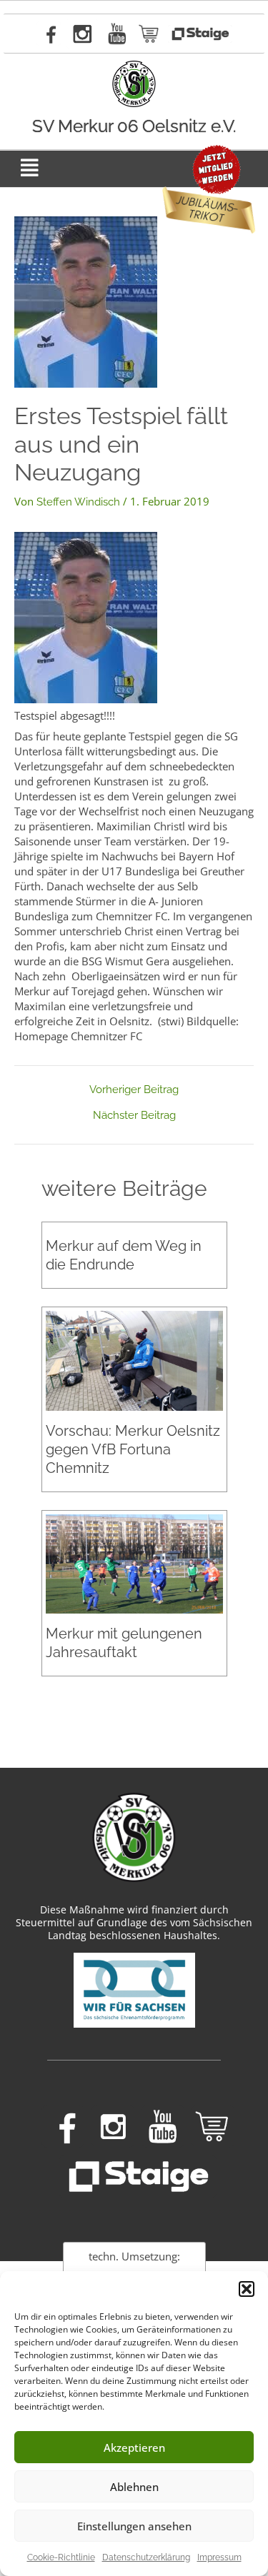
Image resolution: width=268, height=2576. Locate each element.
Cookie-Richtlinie (61, 2557)
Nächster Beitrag (134, 1116)
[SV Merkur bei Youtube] (117, 34)
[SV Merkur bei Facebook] (49, 34)
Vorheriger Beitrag (134, 1090)
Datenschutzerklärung (146, 2557)
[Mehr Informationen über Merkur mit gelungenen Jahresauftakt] (134, 1563)
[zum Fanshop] (149, 34)
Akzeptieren (134, 2447)
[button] (247, 2289)
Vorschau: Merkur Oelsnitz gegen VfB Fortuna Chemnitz (133, 1449)
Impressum (219, 2557)
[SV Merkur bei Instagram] (82, 34)
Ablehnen (134, 2487)
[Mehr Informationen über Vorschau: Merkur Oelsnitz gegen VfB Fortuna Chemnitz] (134, 1360)
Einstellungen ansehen (134, 2526)
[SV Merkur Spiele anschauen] (200, 34)
